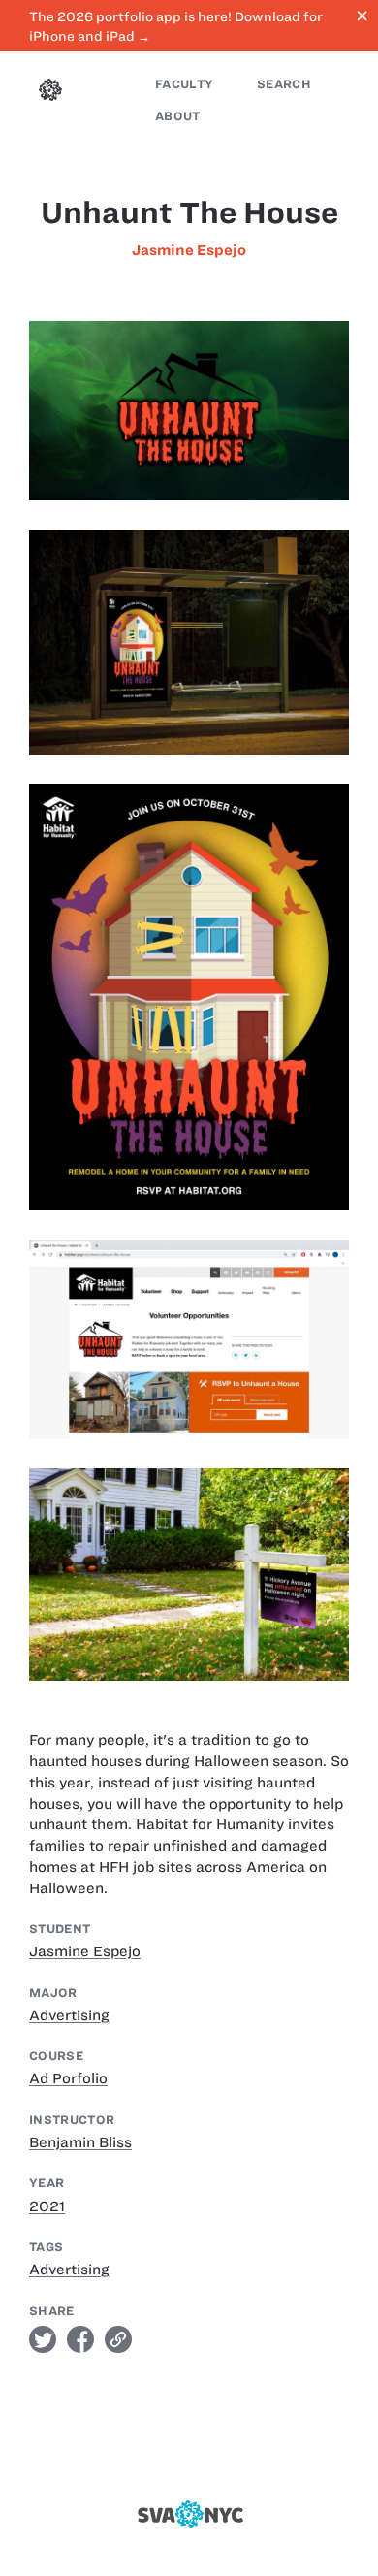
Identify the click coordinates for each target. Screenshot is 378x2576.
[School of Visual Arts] (189, 2514)
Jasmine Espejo (189, 250)
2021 (47, 2206)
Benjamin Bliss (80, 2142)
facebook (80, 2339)
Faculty (184, 84)
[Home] (50, 92)
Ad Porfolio (68, 2078)
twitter (43, 2339)
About (178, 116)
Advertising (69, 2015)
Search (284, 84)
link (118, 2339)
